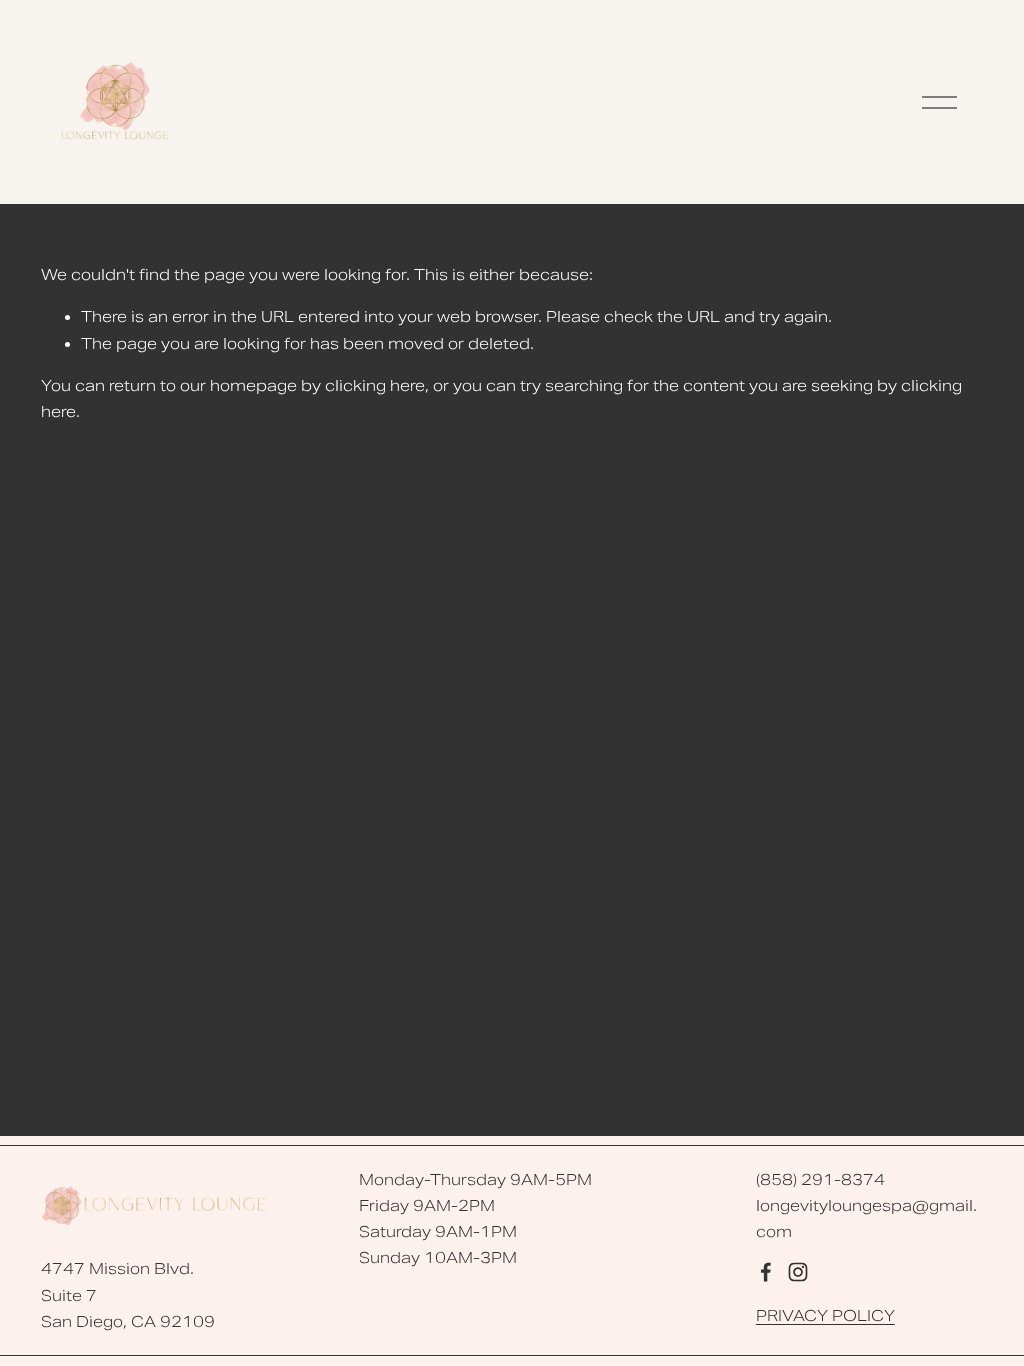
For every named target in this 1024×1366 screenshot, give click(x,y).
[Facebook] (766, 1272)
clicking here (375, 386)
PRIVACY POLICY (825, 1316)
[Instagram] (798, 1272)
